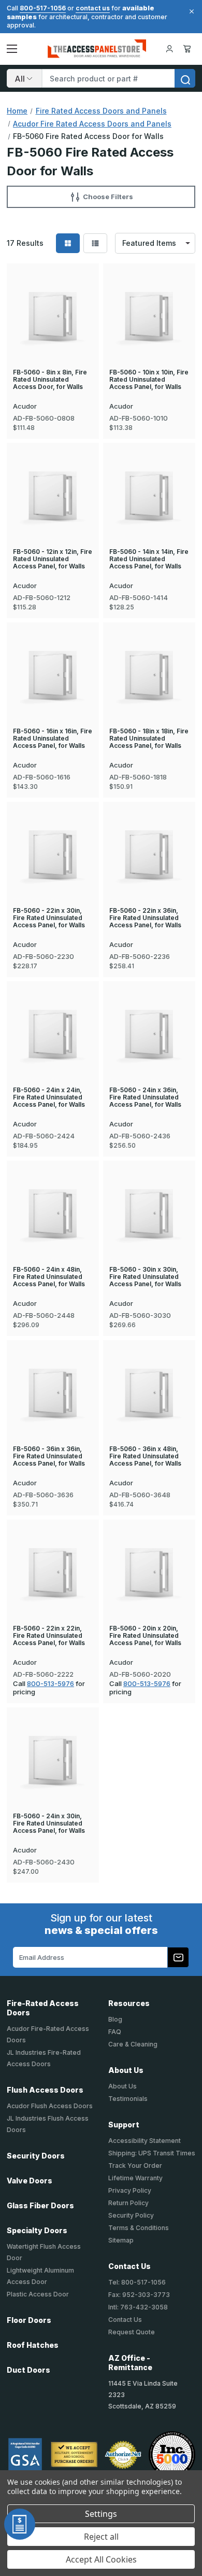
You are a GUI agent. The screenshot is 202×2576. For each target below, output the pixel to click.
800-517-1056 (43, 8)
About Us (122, 2086)
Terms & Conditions (139, 2228)
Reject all (101, 2537)
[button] (101, 197)
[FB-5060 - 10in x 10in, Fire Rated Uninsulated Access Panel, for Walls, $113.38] (149, 316)
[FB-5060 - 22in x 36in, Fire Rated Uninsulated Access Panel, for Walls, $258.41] (149, 854)
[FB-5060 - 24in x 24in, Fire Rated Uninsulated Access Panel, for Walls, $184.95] (53, 1034)
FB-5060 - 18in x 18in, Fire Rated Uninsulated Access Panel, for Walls (149, 739)
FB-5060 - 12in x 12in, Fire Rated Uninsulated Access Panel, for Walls (53, 559)
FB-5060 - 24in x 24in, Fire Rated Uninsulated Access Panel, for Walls (49, 1097)
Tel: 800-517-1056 (137, 2282)
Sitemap (121, 2240)
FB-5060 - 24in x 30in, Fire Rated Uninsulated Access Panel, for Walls (49, 1823)
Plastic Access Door (38, 2294)
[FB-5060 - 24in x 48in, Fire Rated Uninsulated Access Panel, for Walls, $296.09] (53, 1213)
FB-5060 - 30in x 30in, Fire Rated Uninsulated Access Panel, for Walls (145, 1277)
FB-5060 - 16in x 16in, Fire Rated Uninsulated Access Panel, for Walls (53, 739)
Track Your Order (135, 2166)
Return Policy (128, 2203)
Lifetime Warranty (135, 2178)
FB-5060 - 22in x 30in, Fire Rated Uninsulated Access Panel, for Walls (49, 918)
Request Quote (132, 2332)
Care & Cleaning (133, 2044)
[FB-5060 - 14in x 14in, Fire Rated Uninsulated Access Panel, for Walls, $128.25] (149, 496)
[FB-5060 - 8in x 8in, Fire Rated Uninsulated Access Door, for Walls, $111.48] (53, 316)
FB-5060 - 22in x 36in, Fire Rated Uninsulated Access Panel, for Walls (145, 918)
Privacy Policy (130, 2190)
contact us (93, 8)
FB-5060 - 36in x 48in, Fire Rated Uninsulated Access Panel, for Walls (145, 1456)
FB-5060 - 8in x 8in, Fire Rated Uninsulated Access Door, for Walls (50, 380)
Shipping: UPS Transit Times (152, 2153)
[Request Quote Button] (20, 2524)
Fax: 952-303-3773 (139, 2295)
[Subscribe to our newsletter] (178, 1957)
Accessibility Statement (145, 2141)
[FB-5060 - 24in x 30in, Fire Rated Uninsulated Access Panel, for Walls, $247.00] (53, 1760)
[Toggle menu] (12, 49)
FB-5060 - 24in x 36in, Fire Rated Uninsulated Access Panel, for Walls (145, 1097)
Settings (101, 2514)
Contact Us (125, 2320)
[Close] (190, 11)
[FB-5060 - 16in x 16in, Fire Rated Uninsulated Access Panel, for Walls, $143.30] (53, 675)
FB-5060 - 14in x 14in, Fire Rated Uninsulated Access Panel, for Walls (149, 559)
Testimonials (128, 2099)
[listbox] (155, 243)
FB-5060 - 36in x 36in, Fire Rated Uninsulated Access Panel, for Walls (49, 1456)
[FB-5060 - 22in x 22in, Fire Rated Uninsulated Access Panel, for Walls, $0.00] (53, 1572)
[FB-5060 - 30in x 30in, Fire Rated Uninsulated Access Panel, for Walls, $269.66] (149, 1213)
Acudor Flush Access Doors (50, 2106)
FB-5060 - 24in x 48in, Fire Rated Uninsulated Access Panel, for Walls (49, 1277)
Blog (115, 2019)
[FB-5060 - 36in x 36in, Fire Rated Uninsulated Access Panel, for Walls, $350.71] (53, 1393)
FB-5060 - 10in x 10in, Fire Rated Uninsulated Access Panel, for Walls (149, 380)
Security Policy (131, 2215)
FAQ (115, 2032)
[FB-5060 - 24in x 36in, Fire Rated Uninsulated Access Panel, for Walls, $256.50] (149, 1034)
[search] (185, 78)
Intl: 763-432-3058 (138, 2307)
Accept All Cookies (101, 2559)
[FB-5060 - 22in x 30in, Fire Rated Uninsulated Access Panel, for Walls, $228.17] (53, 854)
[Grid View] (68, 243)
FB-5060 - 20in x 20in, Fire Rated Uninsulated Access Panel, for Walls (145, 1636)
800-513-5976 (51, 1683)
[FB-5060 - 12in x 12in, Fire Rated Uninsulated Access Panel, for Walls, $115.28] (53, 496)
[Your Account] (169, 49)
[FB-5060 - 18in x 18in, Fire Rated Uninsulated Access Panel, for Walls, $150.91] (149, 675)
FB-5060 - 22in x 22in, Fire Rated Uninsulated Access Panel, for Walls (49, 1636)
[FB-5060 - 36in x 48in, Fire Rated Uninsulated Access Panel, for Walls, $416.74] (149, 1393)
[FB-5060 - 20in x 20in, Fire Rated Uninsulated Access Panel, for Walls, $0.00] (149, 1572)
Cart (189, 49)
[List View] (95, 243)
